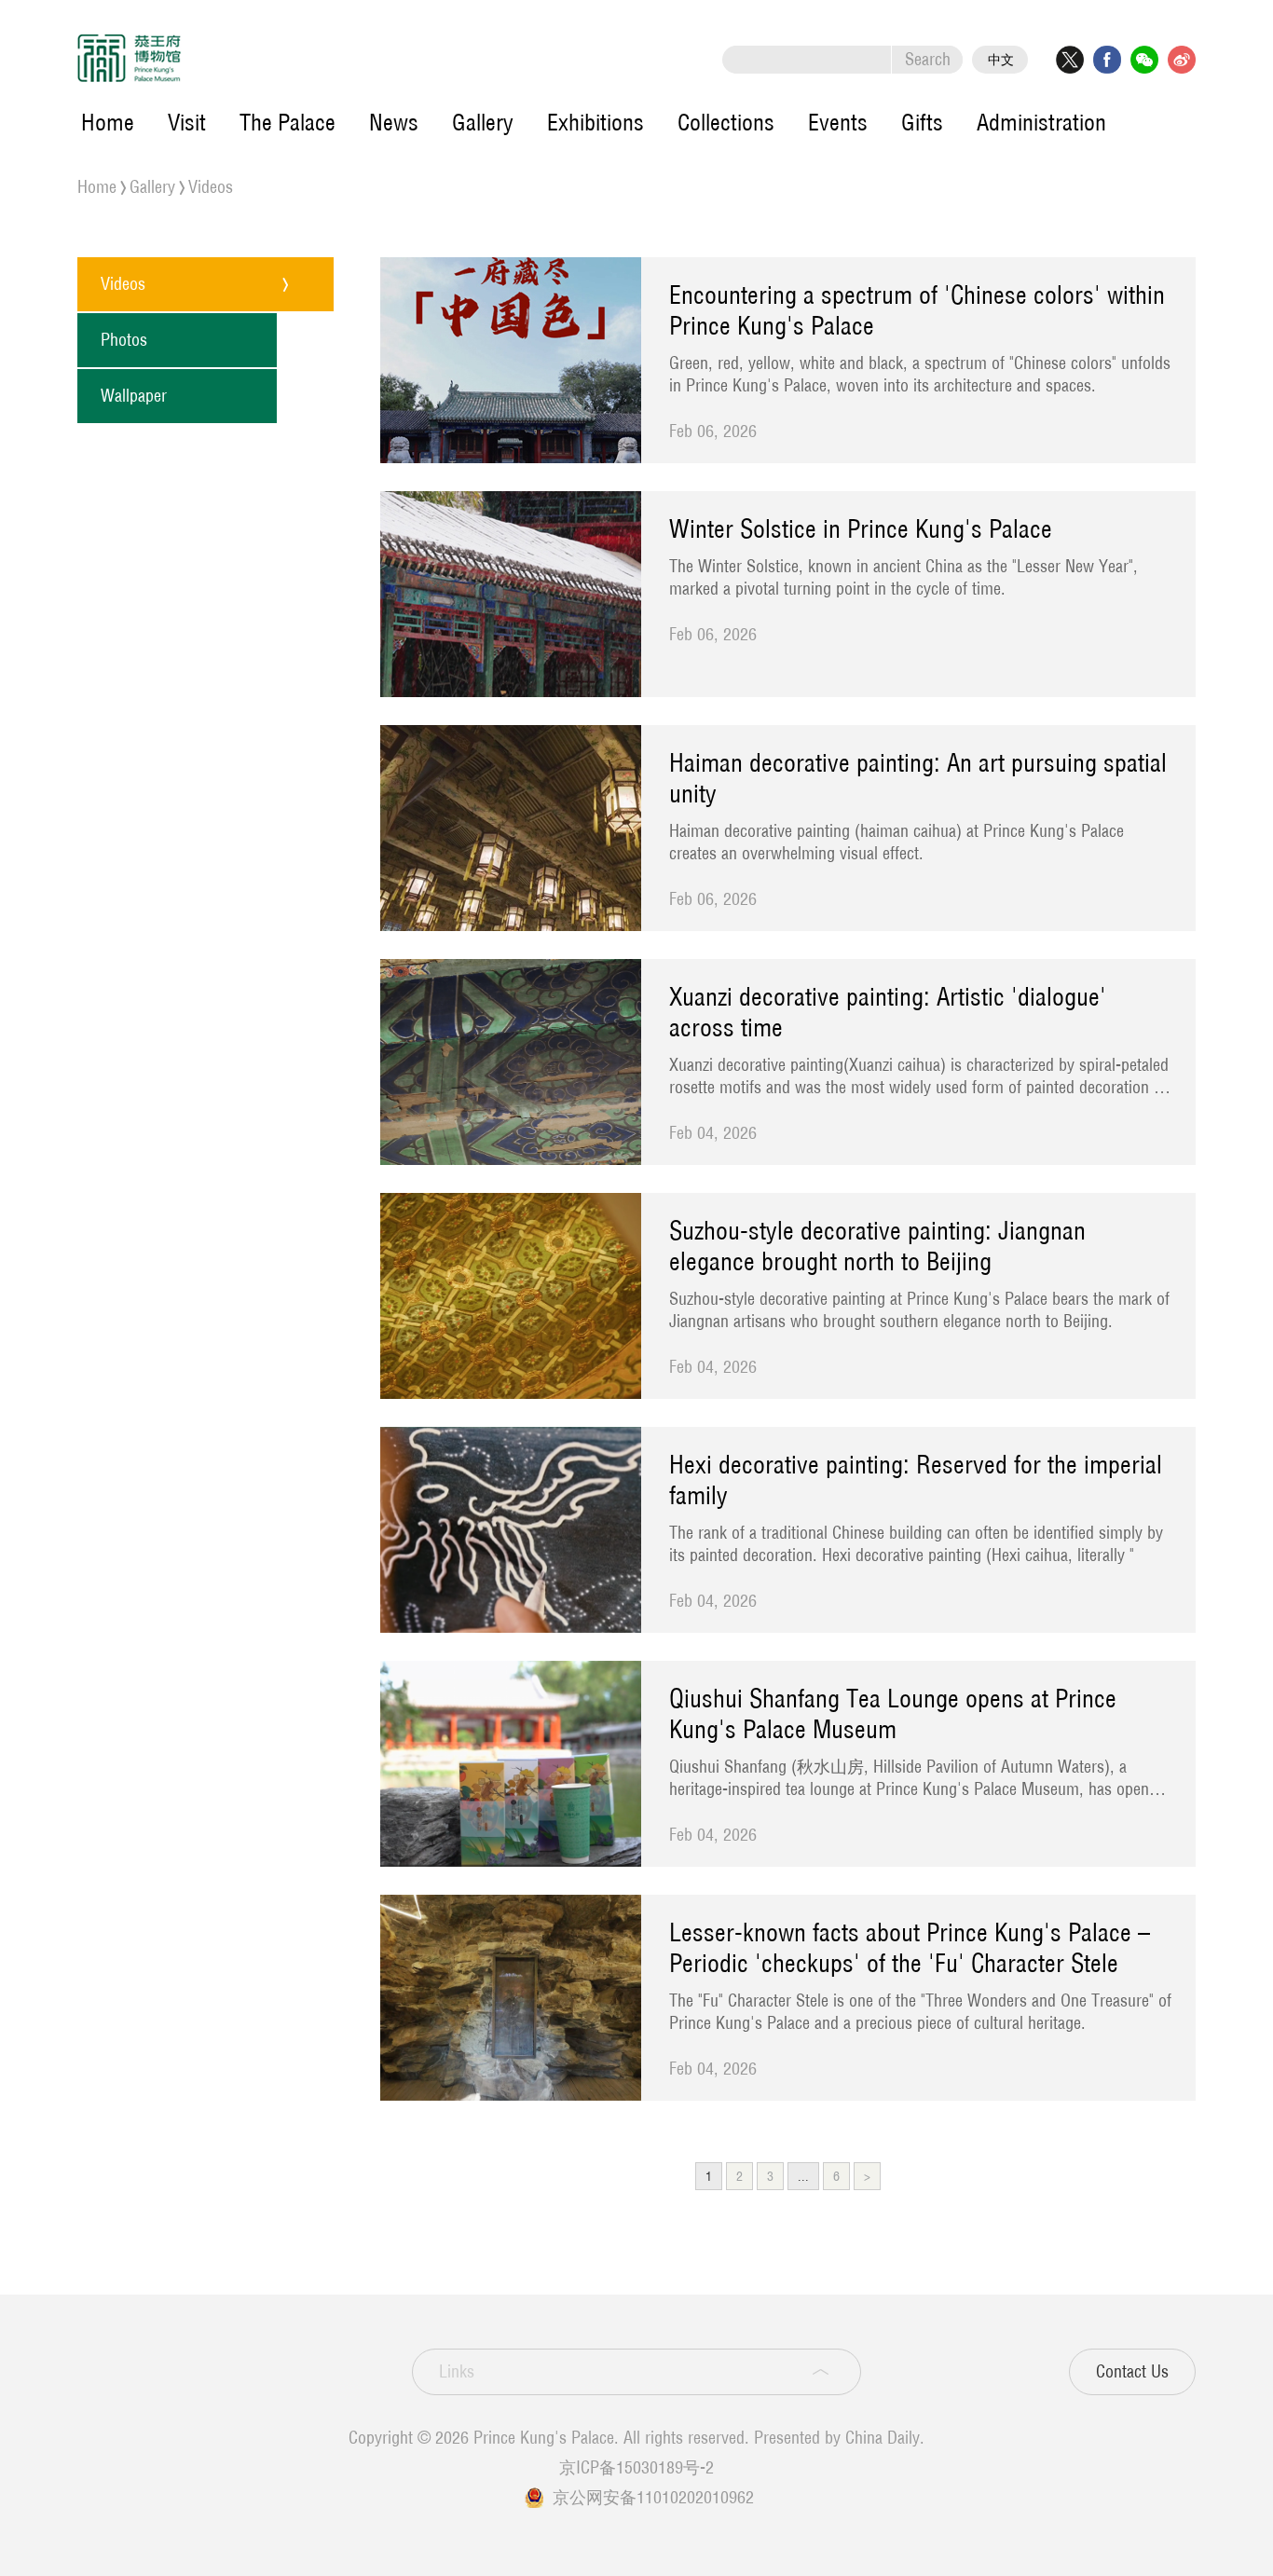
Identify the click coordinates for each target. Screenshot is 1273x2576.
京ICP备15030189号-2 (636, 2467)
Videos (211, 187)
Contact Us (1132, 2371)
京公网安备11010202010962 (653, 2497)
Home (108, 122)
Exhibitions (595, 122)
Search (928, 59)
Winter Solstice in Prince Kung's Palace (861, 529)
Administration (1041, 122)
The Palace (287, 122)
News (394, 122)
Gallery (483, 122)
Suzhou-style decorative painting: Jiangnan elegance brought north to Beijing (877, 1246)
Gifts (922, 122)
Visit (187, 122)
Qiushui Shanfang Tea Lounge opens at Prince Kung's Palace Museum (893, 1714)
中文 (1001, 60)
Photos (124, 340)
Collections (726, 122)
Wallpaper (134, 396)
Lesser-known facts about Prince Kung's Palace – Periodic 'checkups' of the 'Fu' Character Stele (910, 1948)
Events (838, 122)
